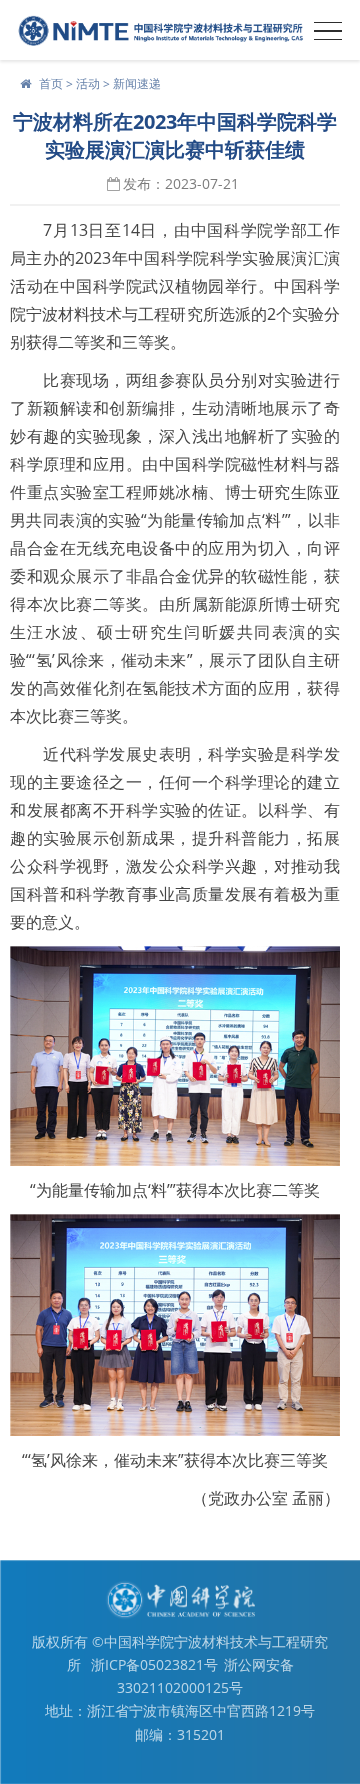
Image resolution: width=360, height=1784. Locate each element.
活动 (88, 83)
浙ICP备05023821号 (154, 1664)
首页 (51, 83)
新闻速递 (137, 83)
